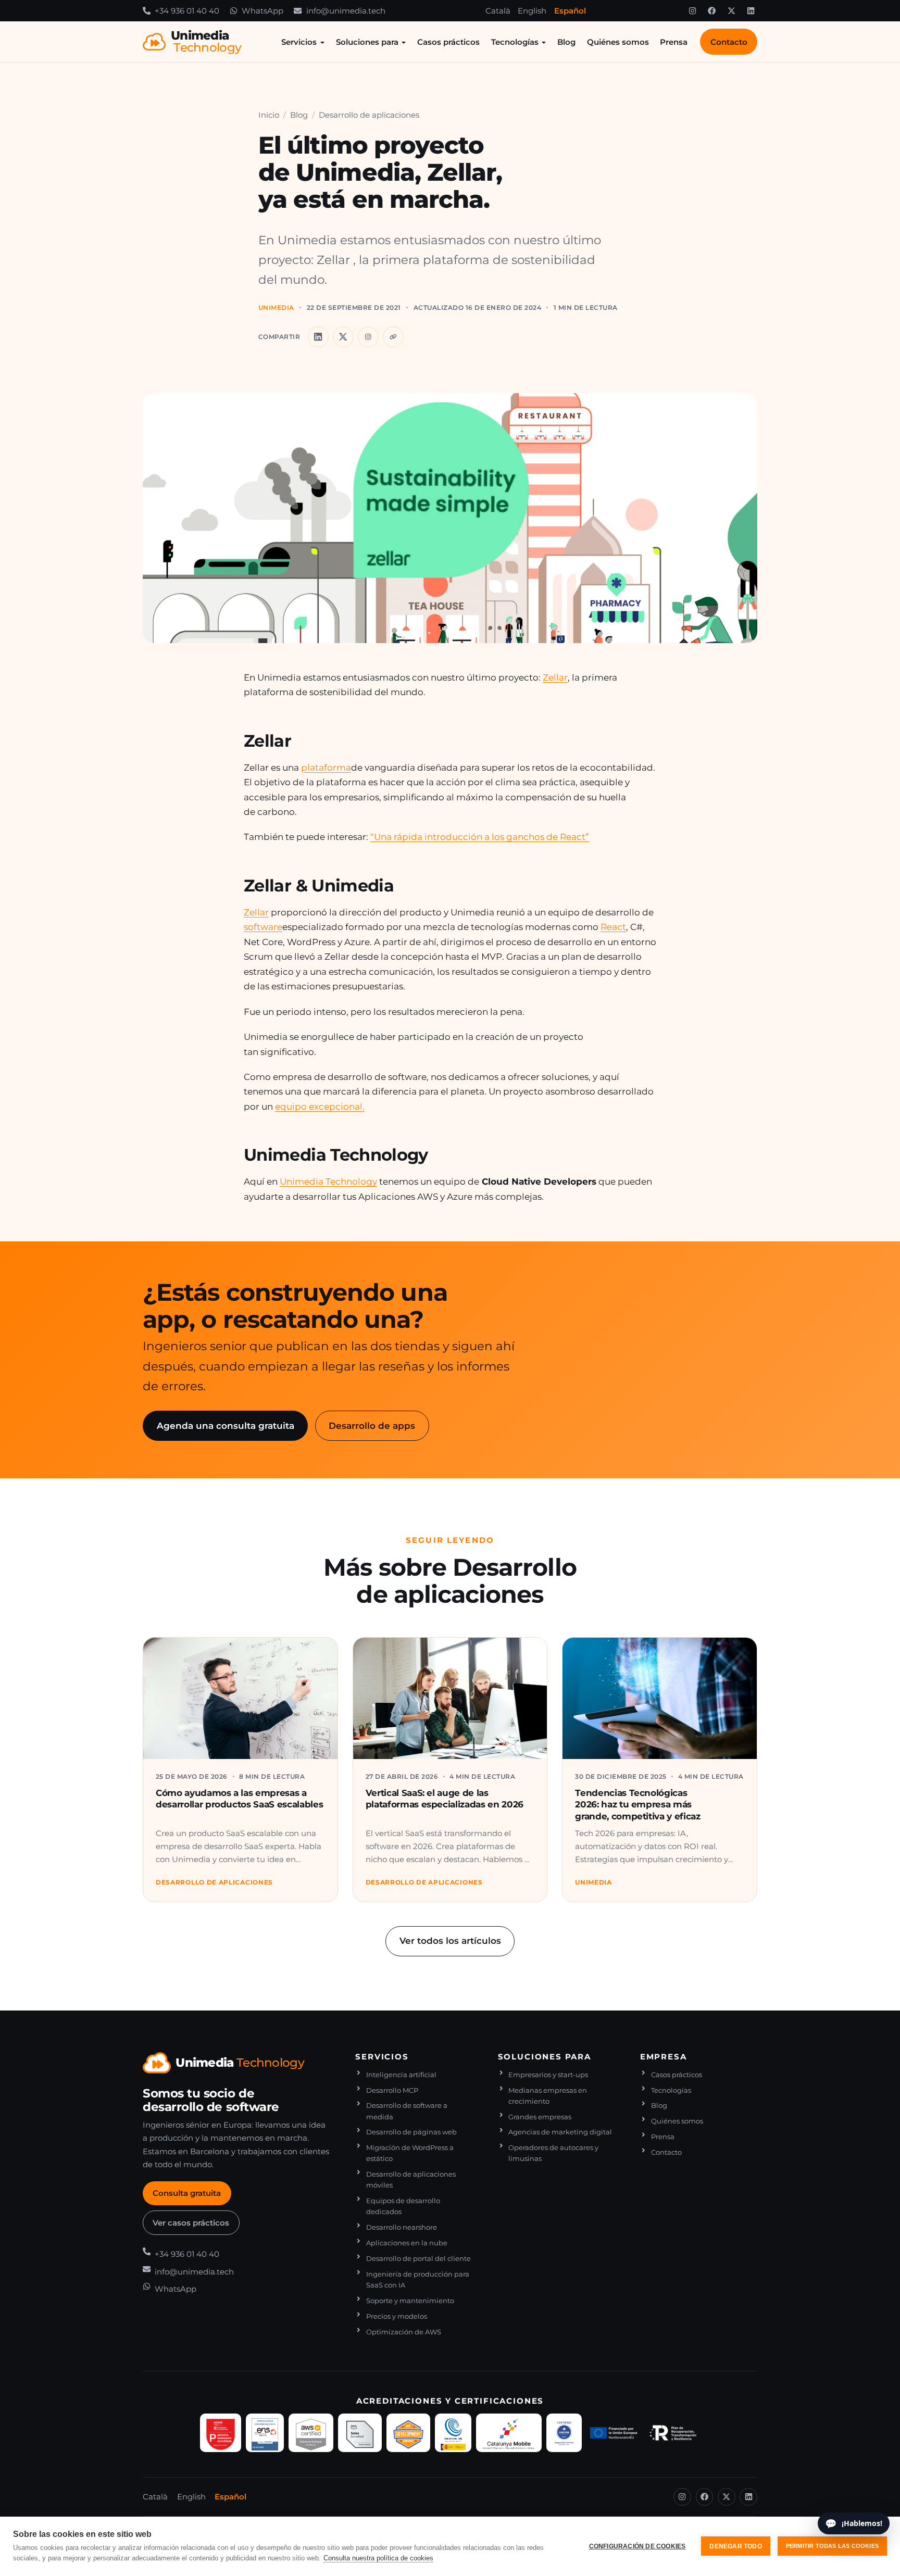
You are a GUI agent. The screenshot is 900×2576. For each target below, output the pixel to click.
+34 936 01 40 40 (187, 2254)
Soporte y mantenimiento (410, 2301)
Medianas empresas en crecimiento (548, 2096)
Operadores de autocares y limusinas (553, 2153)
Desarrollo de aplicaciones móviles (411, 2180)
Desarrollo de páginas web (411, 2132)
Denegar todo (735, 2546)
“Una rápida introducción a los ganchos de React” (480, 837)
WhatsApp (176, 2289)
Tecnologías (515, 42)
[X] (731, 11)
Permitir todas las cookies (832, 2546)
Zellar (555, 677)
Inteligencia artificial (401, 2075)
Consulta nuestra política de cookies (378, 2558)
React (613, 927)
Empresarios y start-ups (548, 2075)
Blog (566, 42)
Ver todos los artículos (450, 1940)
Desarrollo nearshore (402, 2227)
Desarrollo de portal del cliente (418, 2259)
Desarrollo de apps (372, 1425)
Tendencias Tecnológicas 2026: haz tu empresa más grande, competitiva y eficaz (637, 1804)
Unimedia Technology (328, 1181)
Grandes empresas (540, 2117)
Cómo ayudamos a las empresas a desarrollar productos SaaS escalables (239, 1798)
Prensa (674, 42)
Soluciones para (367, 42)
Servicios (299, 42)
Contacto (729, 42)
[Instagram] (692, 11)
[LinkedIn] (751, 11)
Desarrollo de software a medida (407, 2111)
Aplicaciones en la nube (407, 2243)
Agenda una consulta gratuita (226, 1425)
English (532, 11)
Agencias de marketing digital (560, 2132)
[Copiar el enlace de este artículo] (393, 337)
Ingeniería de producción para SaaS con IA (418, 2280)
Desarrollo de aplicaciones (369, 115)
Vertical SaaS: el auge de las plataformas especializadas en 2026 (445, 1798)
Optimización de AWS (404, 2332)
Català (498, 11)
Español (570, 11)
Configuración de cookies (637, 2546)
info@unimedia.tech (194, 2272)
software (263, 927)
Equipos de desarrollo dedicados (403, 2206)
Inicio (269, 115)
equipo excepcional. (320, 1106)
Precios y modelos (397, 2316)
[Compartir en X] (343, 337)
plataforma (326, 767)
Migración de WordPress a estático (410, 2153)
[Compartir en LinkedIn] (318, 337)
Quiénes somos (618, 42)
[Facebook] (712, 11)
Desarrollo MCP (392, 2090)
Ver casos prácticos (191, 2223)
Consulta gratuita (187, 2193)
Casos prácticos (448, 42)
